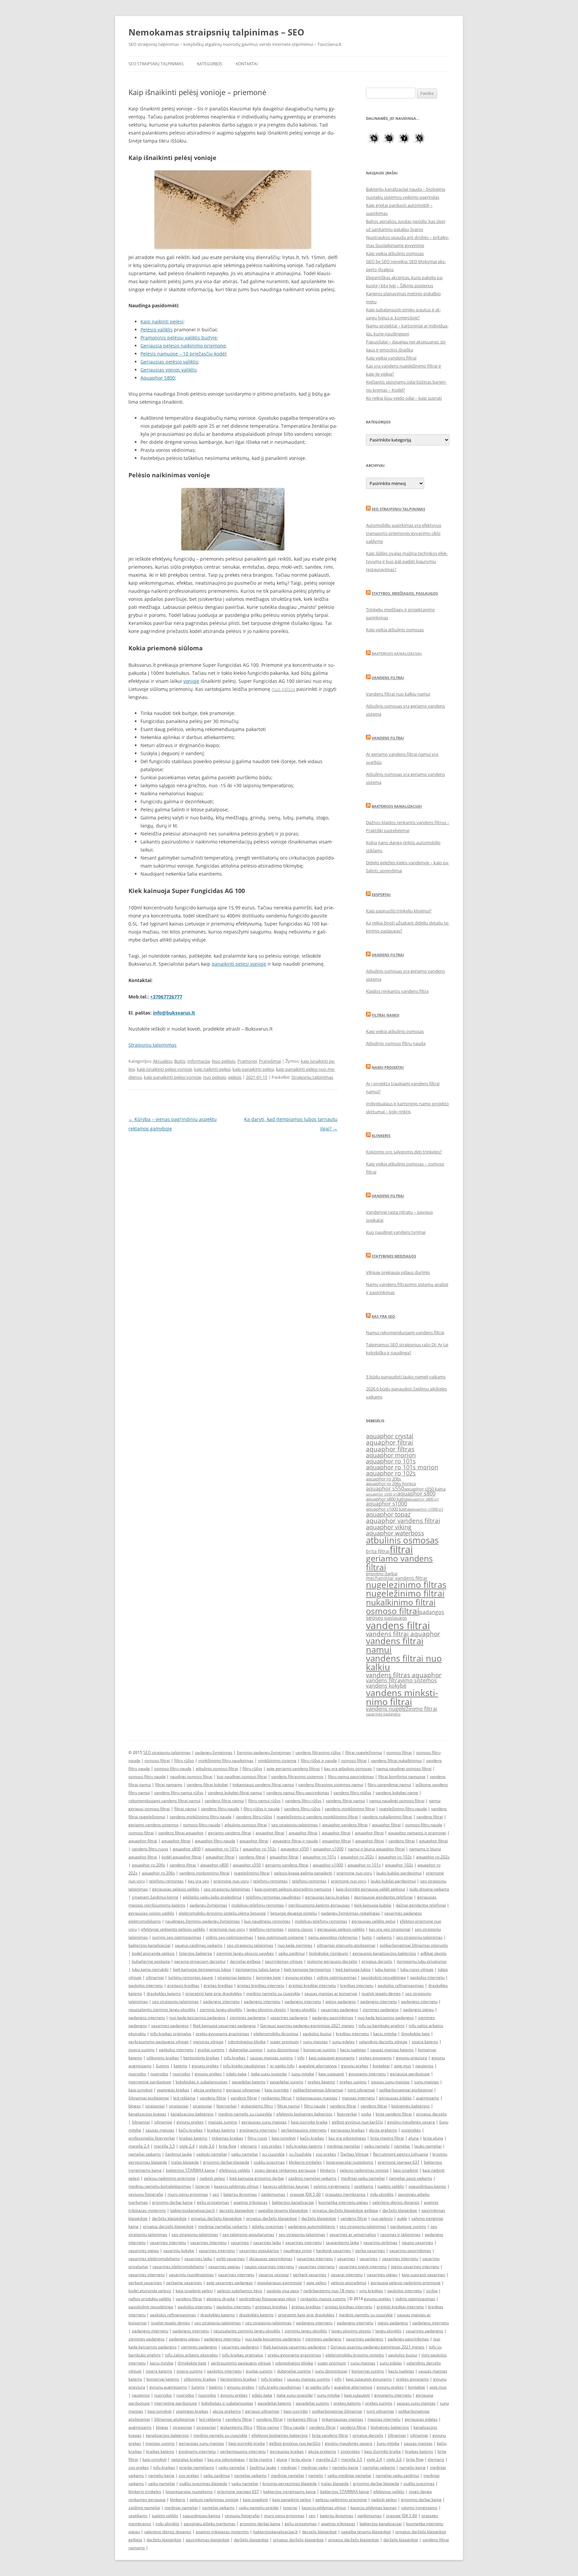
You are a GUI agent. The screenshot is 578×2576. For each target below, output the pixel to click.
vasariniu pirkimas (380, 2242)
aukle (402, 2218)
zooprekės (411, 2130)
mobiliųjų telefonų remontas (258, 1905)
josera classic (301, 1929)
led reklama (184, 2098)
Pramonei (247, 1061)
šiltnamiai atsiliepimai (149, 2098)
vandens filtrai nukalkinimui (396, 1760)
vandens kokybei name (397, 1793)
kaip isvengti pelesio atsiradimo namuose (293, 1889)
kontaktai (381, 2066)
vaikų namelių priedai (259, 2508)
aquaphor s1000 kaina (388, 1509)
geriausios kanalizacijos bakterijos (384, 1953)
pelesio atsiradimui (349, 2283)
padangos (432, 1612)
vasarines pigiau (144, 2250)
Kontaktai (247, 64)
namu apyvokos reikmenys (333, 1937)
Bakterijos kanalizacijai (397, 654)
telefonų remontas (166, 1881)
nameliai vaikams (145, 2154)
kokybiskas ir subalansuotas (202, 2082)
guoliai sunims (211, 2050)
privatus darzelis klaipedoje (168, 2226)
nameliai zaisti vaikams (411, 2178)
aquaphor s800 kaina (387, 1499)
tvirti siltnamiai (361, 2090)
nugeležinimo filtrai (405, 1593)
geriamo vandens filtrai (399, 1562)
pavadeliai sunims (287, 2082)
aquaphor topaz (388, 1514)
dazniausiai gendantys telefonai (383, 1897)
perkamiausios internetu (304, 2130)
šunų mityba (388, 2443)
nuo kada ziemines (295, 1945)
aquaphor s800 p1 (423, 1499)
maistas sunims (223, 2122)
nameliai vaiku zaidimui (397, 2475)
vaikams (384, 1937)
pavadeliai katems (249, 2082)
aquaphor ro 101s (391, 1461)
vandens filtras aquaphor (404, 1675)
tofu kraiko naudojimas (244, 2066)
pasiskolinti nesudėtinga (383, 1977)
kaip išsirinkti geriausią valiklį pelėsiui (370, 1889)
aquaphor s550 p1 (382, 1494)
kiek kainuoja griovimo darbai (257, 2178)
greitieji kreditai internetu (312, 1985)
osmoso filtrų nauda (173, 1768)
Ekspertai (381, 895)
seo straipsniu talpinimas (295, 1825)
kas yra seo (199, 1881)
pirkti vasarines (231, 2259)
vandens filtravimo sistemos (401, 1680)
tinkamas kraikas (227, 2138)
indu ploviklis (382, 2194)
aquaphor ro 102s (391, 1473)
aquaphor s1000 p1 (426, 1509)
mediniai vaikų (314, 2467)
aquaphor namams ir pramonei (417, 1833)
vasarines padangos (383, 1714)
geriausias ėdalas (395, 2098)
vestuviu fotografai (146, 2194)
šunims (163, 2066)
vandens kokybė (386, 1686)
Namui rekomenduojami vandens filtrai (405, 1333)
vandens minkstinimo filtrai (402, 1697)
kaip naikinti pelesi (212, 1069)
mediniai (289, 2467)
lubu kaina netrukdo (150, 1969)
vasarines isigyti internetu (363, 2267)
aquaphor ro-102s (260, 1849)
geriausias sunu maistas (264, 2122)
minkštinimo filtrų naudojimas (226, 1760)
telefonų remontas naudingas (273, 1897)
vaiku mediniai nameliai (349, 2475)
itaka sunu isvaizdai (269, 2074)
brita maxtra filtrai (387, 2138)
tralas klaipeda (185, 2162)
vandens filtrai (398, 1625)
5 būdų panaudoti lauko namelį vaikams (406, 1377)
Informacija (199, 1061)
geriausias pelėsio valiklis (176, 1889)
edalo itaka (236, 2074)
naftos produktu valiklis (150, 2299)
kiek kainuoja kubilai (373, 1905)
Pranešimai (270, 1061)
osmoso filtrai (393, 1611)
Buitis (180, 1061)
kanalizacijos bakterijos (192, 2114)
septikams (364, 2186)
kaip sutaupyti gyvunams (332, 2058)
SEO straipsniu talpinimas (398, 509)
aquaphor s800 (416, 1494)
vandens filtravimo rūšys (318, 1752)
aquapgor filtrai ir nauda (295, 1841)
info (301, 2058)
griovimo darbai (382, 1574)
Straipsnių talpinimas (312, 1077)
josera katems (425, 2042)
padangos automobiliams (312, 2226)
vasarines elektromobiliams (154, 2259)
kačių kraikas (191, 2130)
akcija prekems (208, 2090)
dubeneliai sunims (246, 2050)
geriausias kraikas (348, 2130)
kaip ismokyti (140, 2090)
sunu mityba (303, 2074)
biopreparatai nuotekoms (350, 2162)
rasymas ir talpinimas (400, 2234)
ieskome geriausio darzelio (332, 1961)
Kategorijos (210, 64)
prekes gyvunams (375, 2058)
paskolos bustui (317, 2034)
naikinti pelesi (212, 2178)
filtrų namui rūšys (264, 1801)
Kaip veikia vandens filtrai (391, 358)
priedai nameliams (197, 2467)
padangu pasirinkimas (333, 2018)
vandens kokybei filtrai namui (235, 1793)
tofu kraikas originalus (171, 2034)
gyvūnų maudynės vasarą (411, 2122)
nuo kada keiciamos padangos (197, 2018)
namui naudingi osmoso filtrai (404, 1768)
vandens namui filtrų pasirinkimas (298, 1793)
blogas (135, 2106)
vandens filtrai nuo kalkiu (404, 1663)
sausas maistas (160, 2130)
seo (371, 1618)
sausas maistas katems (392, 2050)
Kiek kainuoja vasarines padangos (224, 2026)
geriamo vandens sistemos (154, 1825)
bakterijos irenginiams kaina (290, 2491)
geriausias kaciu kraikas (327, 1897)
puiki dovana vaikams (429, 1889)
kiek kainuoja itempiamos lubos (202, 1969)
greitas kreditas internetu (261, 1985)
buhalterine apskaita (151, 1961)
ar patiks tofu (282, 2066)
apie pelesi (316, 2283)
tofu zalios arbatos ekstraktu (191, 2355)
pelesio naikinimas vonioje (364, 2170)
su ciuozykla (273, 2154)
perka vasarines (370, 2250)
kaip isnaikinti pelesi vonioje (164, 1069)
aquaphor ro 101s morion (402, 1467)
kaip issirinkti (277, 2090)
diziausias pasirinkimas (271, 2259)
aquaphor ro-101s (222, 1849)
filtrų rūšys (184, 1760)
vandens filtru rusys (150, 1849)
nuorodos (137, 2074)
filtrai (401, 1549)
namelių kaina (345, 2467)
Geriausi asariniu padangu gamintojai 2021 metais (307, 2026)
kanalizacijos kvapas (147, 2114)
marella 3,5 (164, 2146)
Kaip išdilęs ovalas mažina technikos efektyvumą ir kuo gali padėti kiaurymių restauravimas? (407, 561)
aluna (414, 2138)
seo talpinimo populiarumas (248, 2234)
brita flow (227, 2146)
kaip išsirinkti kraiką (382, 2451)
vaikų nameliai (232, 2467)
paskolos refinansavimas (401, 1985)
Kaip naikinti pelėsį (162, 321)
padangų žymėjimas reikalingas (351, 1913)
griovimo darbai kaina (172, 2202)
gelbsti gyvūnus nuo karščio (357, 2122)
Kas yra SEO (383, 1316)
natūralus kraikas (187, 2459)
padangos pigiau (418, 2009)
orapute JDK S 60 (305, 2194)
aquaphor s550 (385, 1488)
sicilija (432, 2291)
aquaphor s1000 (387, 1504)
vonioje (191, 681)
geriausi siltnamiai (243, 2090)
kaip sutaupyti (331, 2074)
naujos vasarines (417, 2242)
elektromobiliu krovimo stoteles (355, 2355)
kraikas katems (193, 2138)
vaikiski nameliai (212, 2154)
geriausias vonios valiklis (151, 1913)
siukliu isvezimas (269, 2162)
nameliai (402, 2146)
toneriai (203, 2186)
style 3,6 (207, 2146)
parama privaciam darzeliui (200, 1961)
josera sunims (141, 2050)
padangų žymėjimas (214, 1752)
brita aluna (433, 2138)
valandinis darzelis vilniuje (383, 2042)
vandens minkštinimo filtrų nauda (201, 1817)
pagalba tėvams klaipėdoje (283, 2210)
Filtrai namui (386, 1015)
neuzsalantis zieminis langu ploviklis (162, 2009)
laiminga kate (268, 1977)
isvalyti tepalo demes (381, 1993)
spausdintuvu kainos (427, 2186)
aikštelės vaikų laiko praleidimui (212, 1897)
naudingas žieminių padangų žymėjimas (203, 1921)
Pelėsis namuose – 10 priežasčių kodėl (183, 354)
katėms (180, 2066)
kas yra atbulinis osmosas (348, 1768)
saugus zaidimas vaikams (199, 1945)
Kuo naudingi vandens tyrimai (396, 1232)
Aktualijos (163, 1061)
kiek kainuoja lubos (353, 1969)
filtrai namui (185, 1809)
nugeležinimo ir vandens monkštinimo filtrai (317, 1817)
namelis (316, 2475)
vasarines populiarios (259, 2250)
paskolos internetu (427, 1977)
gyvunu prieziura (412, 2058)
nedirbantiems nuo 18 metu (329, 2291)
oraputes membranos (345, 2194)
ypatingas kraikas (173, 2090)
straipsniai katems (234, 1977)
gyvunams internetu (367, 2074)
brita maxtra (261, 2459)
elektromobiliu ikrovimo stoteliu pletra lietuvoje (222, 1913)
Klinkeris (381, 1136)
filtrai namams (169, 1785)
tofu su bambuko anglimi (381, 2026)
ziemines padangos (381, 2009)
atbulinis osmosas (402, 1540)
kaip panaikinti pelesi (253, 1069)
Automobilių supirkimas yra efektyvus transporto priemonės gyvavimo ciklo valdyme (404, 533)
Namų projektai (388, 1067)
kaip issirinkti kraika (309, 2122)
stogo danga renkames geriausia (285, 2170)
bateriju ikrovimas (240, 2194)
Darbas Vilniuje (355, 2154)
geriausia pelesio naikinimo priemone (406, 2283)
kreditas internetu (357, 1985)
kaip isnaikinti (406, 2170)
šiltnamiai (141, 2122)
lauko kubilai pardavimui (399, 1873)
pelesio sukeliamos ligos (240, 2291)
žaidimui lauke (179, 2154)
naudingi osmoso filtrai (191, 1777)
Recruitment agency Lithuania (401, 2154)
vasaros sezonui (274, 2275)
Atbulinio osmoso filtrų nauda (396, 1043)
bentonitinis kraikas (201, 2058)
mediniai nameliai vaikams (223, 2226)
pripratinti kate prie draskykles (214, 1993)
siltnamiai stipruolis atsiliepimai (346, 1945)
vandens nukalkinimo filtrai (387, 1817)
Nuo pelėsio (224, 1061)
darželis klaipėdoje (400, 2210)
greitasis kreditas (183, 1985)
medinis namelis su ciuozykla (273, 1993)
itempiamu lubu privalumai (422, 1961)
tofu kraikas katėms (304, 2146)
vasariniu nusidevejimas (191, 2275)
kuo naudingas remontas (267, 1921)
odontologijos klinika (247, 2042)
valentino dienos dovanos (396, 2202)
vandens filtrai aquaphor (403, 1634)
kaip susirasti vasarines (423, 2275)
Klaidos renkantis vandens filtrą (397, 991)
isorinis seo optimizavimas (177, 1937)
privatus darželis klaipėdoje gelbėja (345, 2210)
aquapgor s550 (295, 1849)
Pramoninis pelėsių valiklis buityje (179, 338)
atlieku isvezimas (268, 2226)
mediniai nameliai (343, 2146)
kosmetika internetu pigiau (343, 2202)
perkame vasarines (184, 2283)
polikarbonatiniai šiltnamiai (318, 2090)
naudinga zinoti (298, 2250)
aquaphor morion (391, 1455)
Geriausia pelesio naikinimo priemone (183, 346)
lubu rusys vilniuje (417, 1969)
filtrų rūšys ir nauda (319, 1760)
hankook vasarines (333, 2250)
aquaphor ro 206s (383, 1479)
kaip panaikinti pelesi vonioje (172, 1077)
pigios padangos (341, 2001)
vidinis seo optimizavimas (229, 1937)
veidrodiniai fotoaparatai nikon (268, 2299)
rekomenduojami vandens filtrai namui (164, 1801)
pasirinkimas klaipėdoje (208, 2540)
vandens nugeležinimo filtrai (402, 1709)
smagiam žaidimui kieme (155, 1897)
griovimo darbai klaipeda (226, 2162)
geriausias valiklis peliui (373, 1921)
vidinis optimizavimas (337, 1977)
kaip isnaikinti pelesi (194, 2291)
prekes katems (321, 2082)
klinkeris (328, 2170)
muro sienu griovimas (188, 2194)
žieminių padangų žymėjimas (264, 1752)
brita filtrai (378, 1551)
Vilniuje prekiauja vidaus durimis (398, 1272)
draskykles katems (164, 1993)
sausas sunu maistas (390, 2082)
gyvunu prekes (299, 1977)
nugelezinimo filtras (406, 1585)
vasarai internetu (347, 2275)
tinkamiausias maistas (317, 2098)
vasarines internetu (168, 2242)
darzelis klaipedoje (236, 2210)
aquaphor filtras (390, 1449)
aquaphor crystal (390, 1436)
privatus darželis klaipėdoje (216, 2218)
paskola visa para (283, 2291)
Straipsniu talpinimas (153, 1045)
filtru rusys (257, 2138)
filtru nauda (315, 2106)
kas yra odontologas (347, 2138)
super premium (284, 2042)
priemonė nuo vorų (349, 1881)
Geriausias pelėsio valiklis (169, 362)
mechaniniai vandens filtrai (397, 1578)
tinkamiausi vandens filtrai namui (263, 1785)
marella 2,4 (139, 2146)
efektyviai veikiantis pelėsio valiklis (173, 1929)
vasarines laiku (267, 2242)
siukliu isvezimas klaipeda (203, 2483)
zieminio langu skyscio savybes (245, 1953)
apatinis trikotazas (251, 2202)
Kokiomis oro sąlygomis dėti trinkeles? (404, 1152)
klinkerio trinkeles (305, 2162)
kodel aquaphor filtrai (181, 1857)
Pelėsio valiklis (157, 330)
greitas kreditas (218, 1985)
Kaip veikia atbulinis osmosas (395, 253)
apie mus (403, 2066)
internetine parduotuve (150, 2082)
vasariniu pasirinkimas (410, 2250)
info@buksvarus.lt (174, 1013)
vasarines (240, 2242)
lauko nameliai (428, 2146)
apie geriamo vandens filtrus (293, 1768)
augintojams (428, 2098)
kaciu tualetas (353, 2050)
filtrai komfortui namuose (402, 1777)
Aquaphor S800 (158, 378)
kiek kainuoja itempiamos (308, 1969)
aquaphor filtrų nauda (215, 1841)
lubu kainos (386, 1969)
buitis (367, 1937)
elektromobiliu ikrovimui (276, 2034)
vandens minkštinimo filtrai (350, 1809)
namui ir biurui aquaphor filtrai (376, 1849)
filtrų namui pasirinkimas (351, 1777)
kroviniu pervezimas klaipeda (290, 2483)
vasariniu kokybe (179, 2250)
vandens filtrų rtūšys (352, 1793)
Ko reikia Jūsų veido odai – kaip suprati (404, 398)
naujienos (424, 2066)
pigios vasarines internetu (415, 2267)
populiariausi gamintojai (280, 2283)
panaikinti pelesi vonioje (239, 964)
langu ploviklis (303, 2009)
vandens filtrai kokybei (207, 1785)
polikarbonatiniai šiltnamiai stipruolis (414, 1945)
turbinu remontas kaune (191, 1977)
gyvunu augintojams (168, 2387)
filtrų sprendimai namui (389, 1785)
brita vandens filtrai (394, 2114)
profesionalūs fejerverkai (152, 2138)
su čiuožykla (300, 2154)
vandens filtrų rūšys (303, 1801)
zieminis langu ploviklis (221, 2009)
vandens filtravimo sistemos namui (331, 1785)
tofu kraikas (235, 2058)
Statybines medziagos (394, 1256)
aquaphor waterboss (395, 1533)
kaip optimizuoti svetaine (281, 1937)
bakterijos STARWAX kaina (190, 2170)
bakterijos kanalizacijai (150, 1945)
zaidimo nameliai (144, 2508)
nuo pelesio (215, 1077)
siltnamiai (155, 1977)
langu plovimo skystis (266, 2009)
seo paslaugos (391, 1618)
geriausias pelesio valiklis (341, 1929)
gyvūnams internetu (258, 2130)
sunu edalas (343, 2042)
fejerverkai (226, 2106)
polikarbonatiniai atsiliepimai (406, 2090)
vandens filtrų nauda (220, 1809)
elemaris (249, 2146)
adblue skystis (433, 1953)
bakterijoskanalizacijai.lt (192, 2210)
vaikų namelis (377, 2146)
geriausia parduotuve (410, 2074)
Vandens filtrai (388, 678)
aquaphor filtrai (390, 1442)
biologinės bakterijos (411, 2106)
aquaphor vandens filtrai (403, 1520)
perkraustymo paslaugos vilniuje (159, 2042)
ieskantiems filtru (257, 2106)
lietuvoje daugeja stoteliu (294, 1913)
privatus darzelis (377, 1961)
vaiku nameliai (245, 2154)
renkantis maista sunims (323, 2299)
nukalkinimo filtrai (401, 1602)
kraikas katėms (221, 2130)
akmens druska (221, 2299)
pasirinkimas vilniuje (284, 1961)
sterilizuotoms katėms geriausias (319, 1905)
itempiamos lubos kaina (258, 1969)
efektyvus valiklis (235, 2170)
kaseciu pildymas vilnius (236, 2186)
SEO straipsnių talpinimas (156, 64)
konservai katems (163, 2379)
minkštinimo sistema (277, 1760)
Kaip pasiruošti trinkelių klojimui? (399, 911)
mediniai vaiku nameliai (363, 2178)
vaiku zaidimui (292, 1953)
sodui (366, 2114)
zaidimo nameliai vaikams (312, 2178)
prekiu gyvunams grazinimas (222, 2034)
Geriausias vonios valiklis (168, 370)
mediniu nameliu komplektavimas (160, 2186)
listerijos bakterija (196, 1953)
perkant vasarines (310, 2275)
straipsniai (155, 2106)
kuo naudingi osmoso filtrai (242, 1777)
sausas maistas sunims (271, 2058)
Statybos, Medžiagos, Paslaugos (405, 593)
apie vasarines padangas (230, 2283)
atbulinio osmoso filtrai (217, 1768)
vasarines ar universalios (353, 2234)
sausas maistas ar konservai (331, 1993)
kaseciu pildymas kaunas (286, 2186)
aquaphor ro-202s (357, 1857)
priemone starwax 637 (399, 2162)
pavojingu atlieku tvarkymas (210, 2524)
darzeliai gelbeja (245, 1961)
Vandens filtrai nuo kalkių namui (398, 694)
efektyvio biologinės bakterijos (304, 2114)
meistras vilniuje (208, 2042)
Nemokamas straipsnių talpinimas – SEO (216, 32)
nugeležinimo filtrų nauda (403, 1809)
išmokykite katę (415, 2034)
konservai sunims (320, 2050)
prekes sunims (353, 2082)
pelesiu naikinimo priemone (170, 2178)
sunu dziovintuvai (283, 2050)
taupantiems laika (342, 2242)
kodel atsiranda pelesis (153, 1953)
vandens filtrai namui (395, 1645)
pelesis (235, 1077)
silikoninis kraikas (163, 2058)
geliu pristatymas (213, 2202)
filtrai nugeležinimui (364, 1752)
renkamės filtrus (276, 2098)
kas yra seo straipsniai (390, 1929)
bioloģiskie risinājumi (329, 1953)
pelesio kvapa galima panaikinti (303, 1873)
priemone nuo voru (354, 1873)
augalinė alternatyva (318, 2066)
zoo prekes (271, 2146)
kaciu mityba (385, 2034)
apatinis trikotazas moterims (222, 2532)
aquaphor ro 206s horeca (391, 1484)
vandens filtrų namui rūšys (179, 1793)
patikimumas (273, 2194)
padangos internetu (221, 2001)
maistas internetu (358, 2098)
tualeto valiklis (391, 2186)
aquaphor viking (389, 1527)
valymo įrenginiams (332, 2186)
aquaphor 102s (399, 1865)
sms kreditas (371, 2291)
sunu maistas (315, 2042)
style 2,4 (187, 2146)
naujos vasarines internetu (269, 2267)
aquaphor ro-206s (149, 1865)
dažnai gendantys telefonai (421, 1905)
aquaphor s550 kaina (425, 1489)
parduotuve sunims (408, 2226)
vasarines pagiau (224, 2267)
